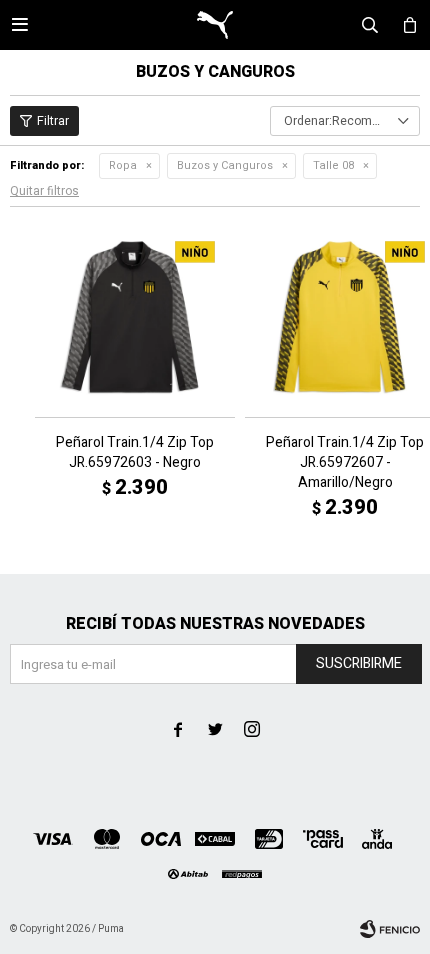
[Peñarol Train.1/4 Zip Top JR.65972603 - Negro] (135, 317)
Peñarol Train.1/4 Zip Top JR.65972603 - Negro (135, 453)
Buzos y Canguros (225, 165)
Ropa (123, 165)
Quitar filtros (44, 191)
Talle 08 (333, 165)
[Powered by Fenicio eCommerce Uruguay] (390, 929)
